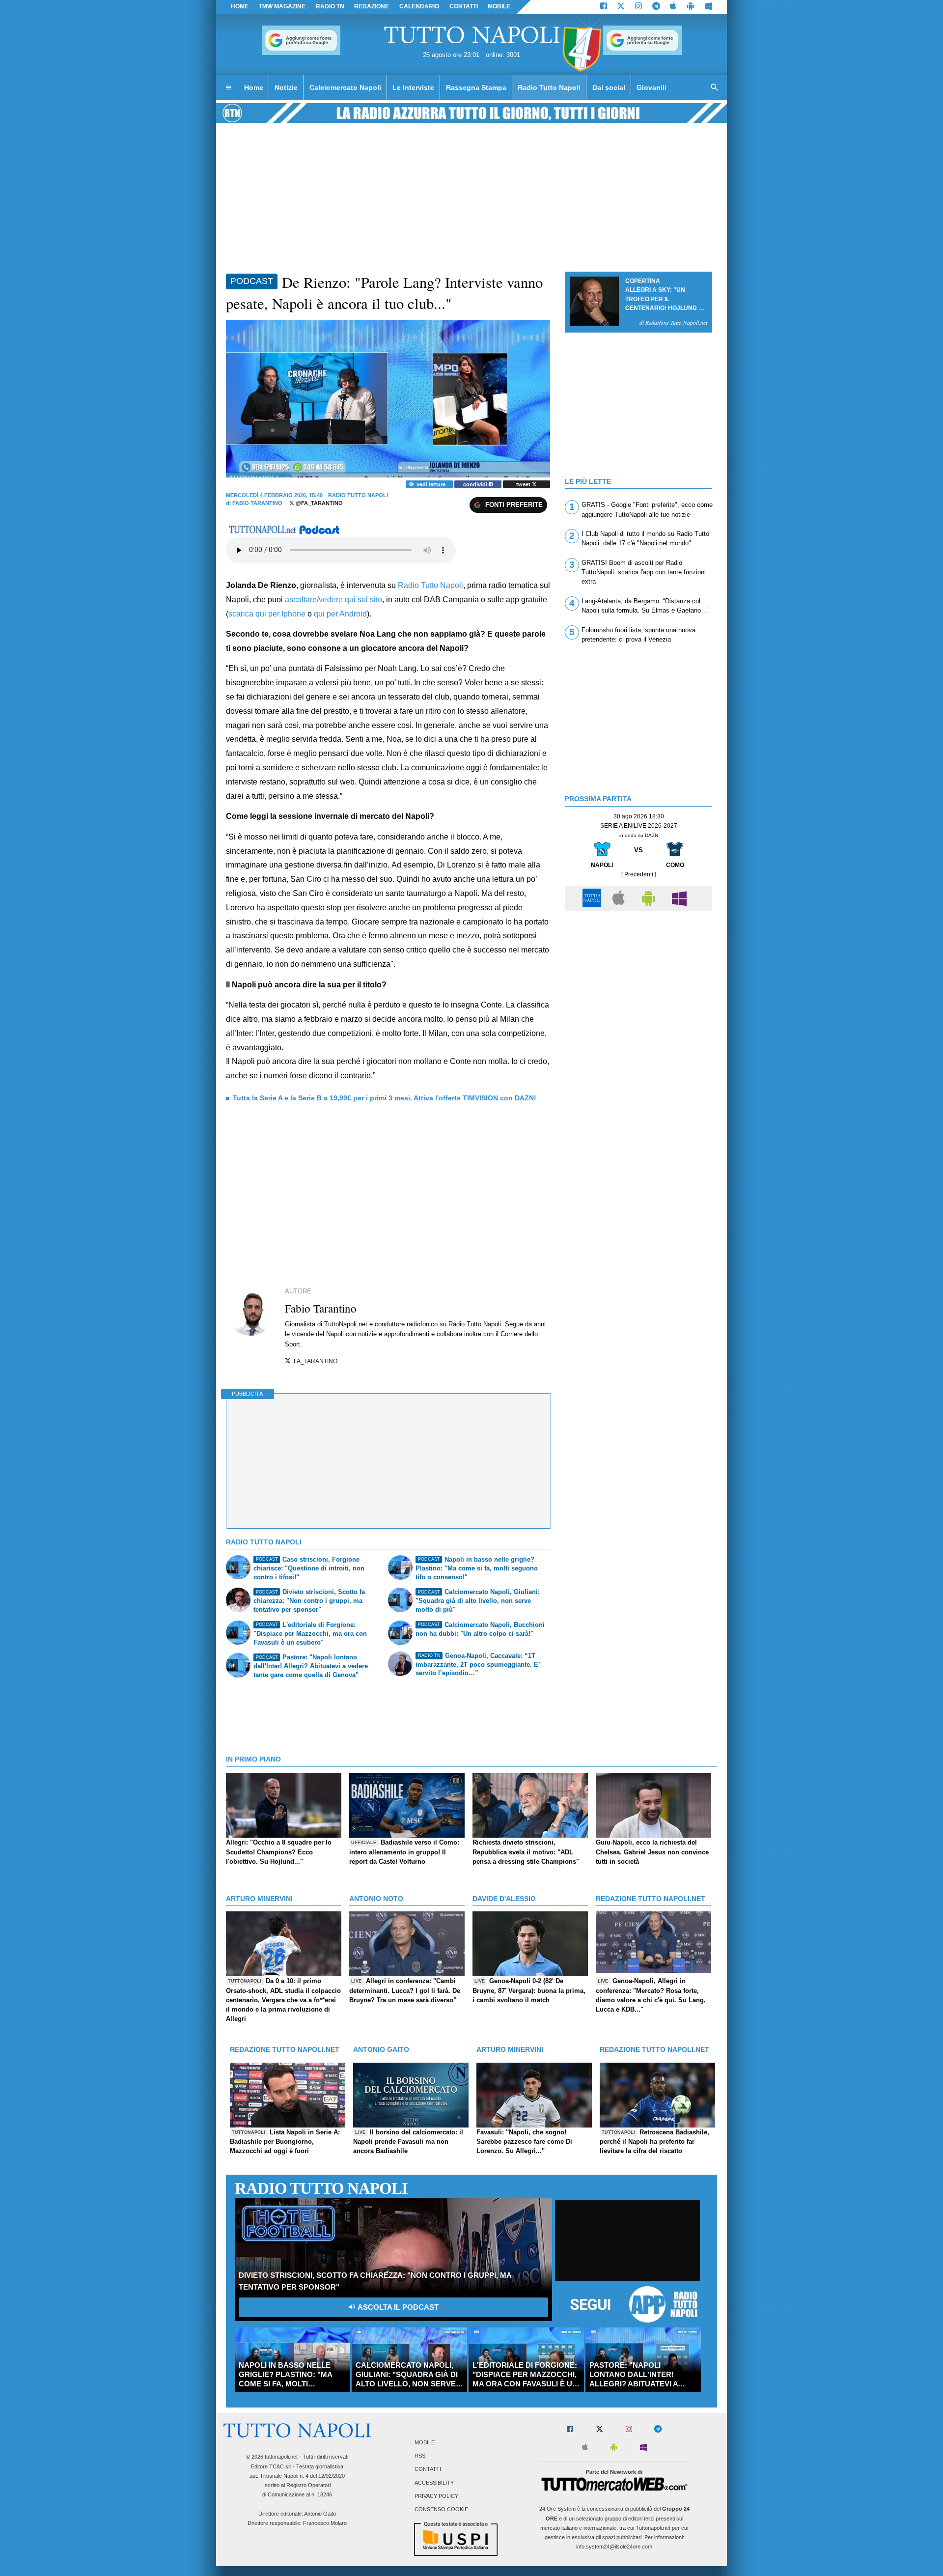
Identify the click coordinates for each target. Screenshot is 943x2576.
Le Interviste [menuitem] (413, 87)
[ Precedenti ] (639, 874)
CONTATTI (464, 6)
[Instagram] (638, 7)
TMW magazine (282, 6)
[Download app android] (691, 7)
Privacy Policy (436, 2496)
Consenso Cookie (441, 2509)
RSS (420, 2456)
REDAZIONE (372, 6)
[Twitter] (621, 7)
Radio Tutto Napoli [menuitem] (549, 87)
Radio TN (330, 6)
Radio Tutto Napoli (430, 585)
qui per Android (340, 614)
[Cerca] (715, 88)
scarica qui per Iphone (267, 614)
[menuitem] (228, 88)
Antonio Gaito (320, 2514)
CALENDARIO (419, 6)
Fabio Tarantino (257, 503)
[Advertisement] (638, 984)
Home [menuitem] (254, 87)
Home (240, 6)
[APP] (593, 898)
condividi (476, 484)
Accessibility (434, 2483)
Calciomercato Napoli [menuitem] (345, 87)
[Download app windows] (708, 7)
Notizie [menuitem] (286, 87)
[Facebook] (604, 7)
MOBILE (499, 6)
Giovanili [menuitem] (652, 87)
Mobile (425, 2442)
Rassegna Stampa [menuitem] (476, 87)
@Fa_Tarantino (319, 503)
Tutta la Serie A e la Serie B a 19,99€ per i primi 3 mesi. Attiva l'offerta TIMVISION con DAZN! (385, 1098)
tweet (524, 484)
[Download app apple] (674, 7)
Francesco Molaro (325, 2523)
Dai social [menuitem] (609, 87)
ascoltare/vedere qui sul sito (333, 600)
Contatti (428, 2469)
